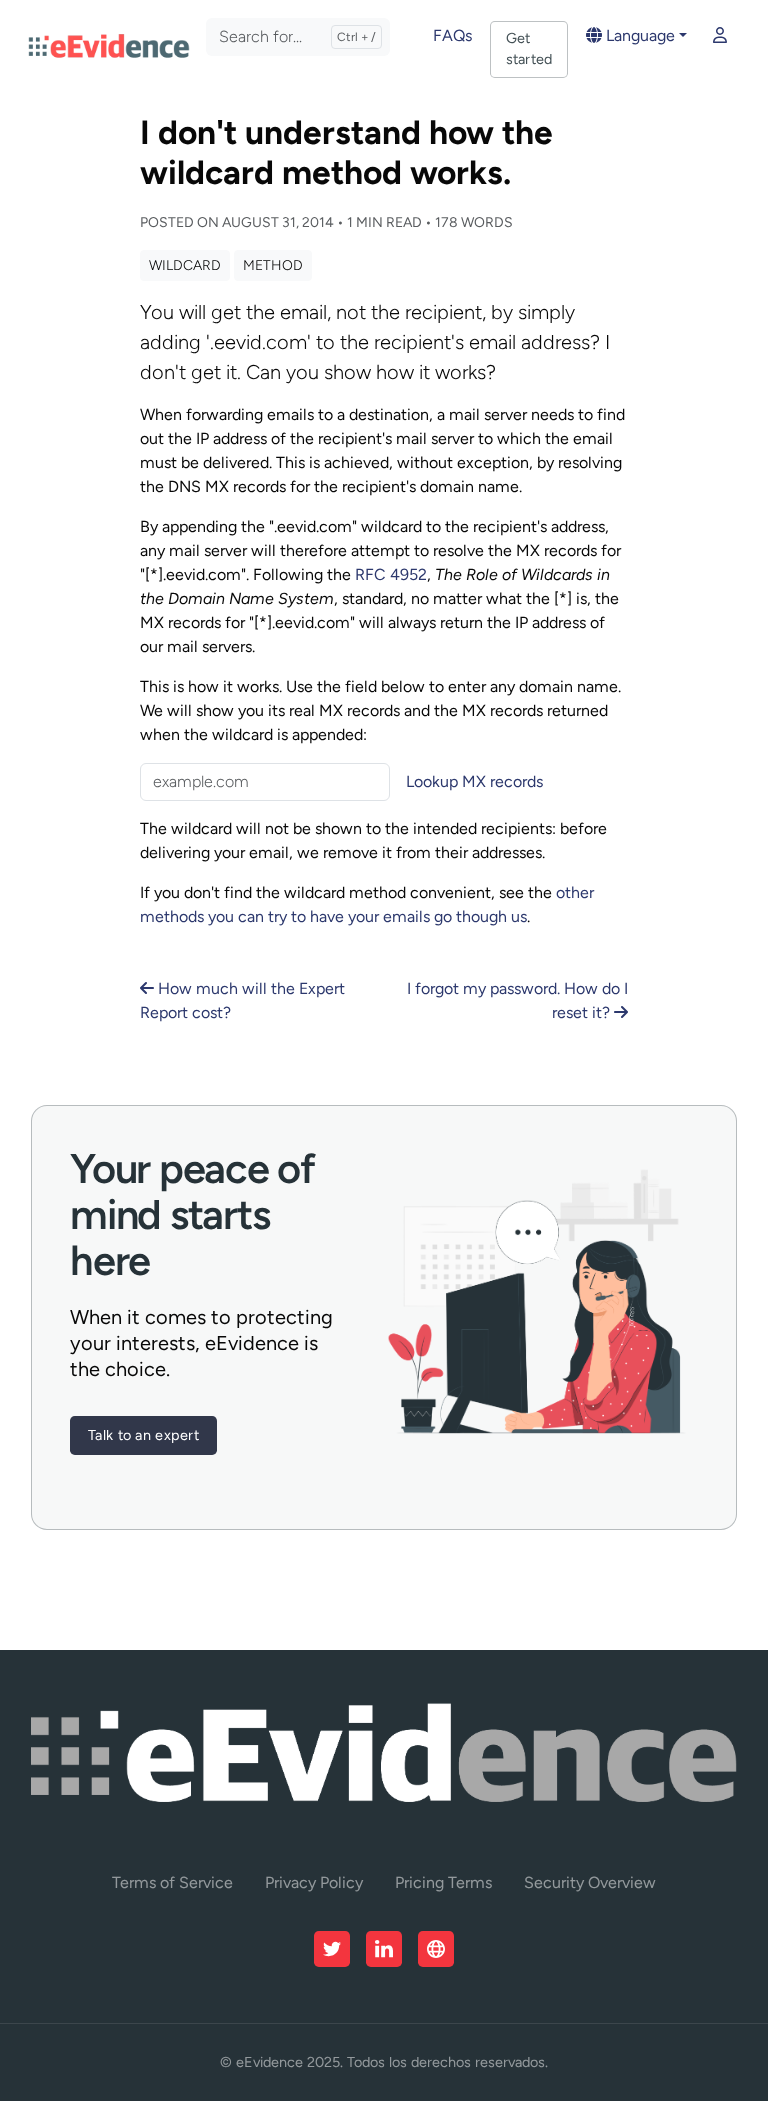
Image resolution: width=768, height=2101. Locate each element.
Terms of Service (172, 1882)
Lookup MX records (474, 781)
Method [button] (273, 265)
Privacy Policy (314, 1882)
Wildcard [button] (185, 265)
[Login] (720, 36)
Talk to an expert (143, 1435)
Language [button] (638, 35)
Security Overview (590, 1882)
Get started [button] (529, 49)
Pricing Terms (443, 1882)
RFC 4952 (391, 574)
